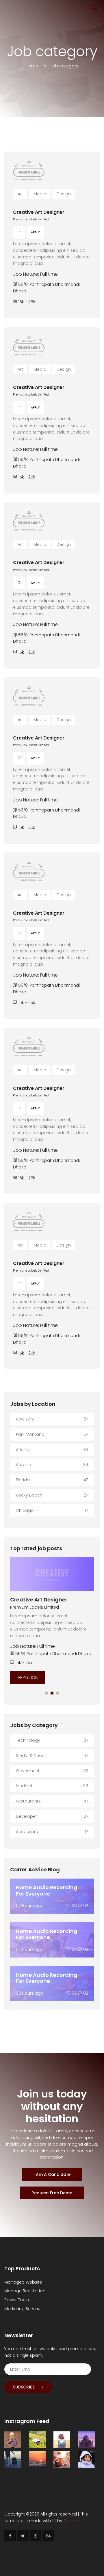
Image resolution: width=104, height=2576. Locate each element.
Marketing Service (22, 2309)
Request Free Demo (52, 2193)
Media (40, 194)
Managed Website (23, 2282)
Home (32, 66)
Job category (64, 66)
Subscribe (24, 2387)
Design (64, 194)
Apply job (28, 1677)
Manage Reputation (25, 2291)
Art (20, 194)
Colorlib (71, 2521)
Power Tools (17, 2300)
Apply (35, 232)
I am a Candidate (52, 2174)
